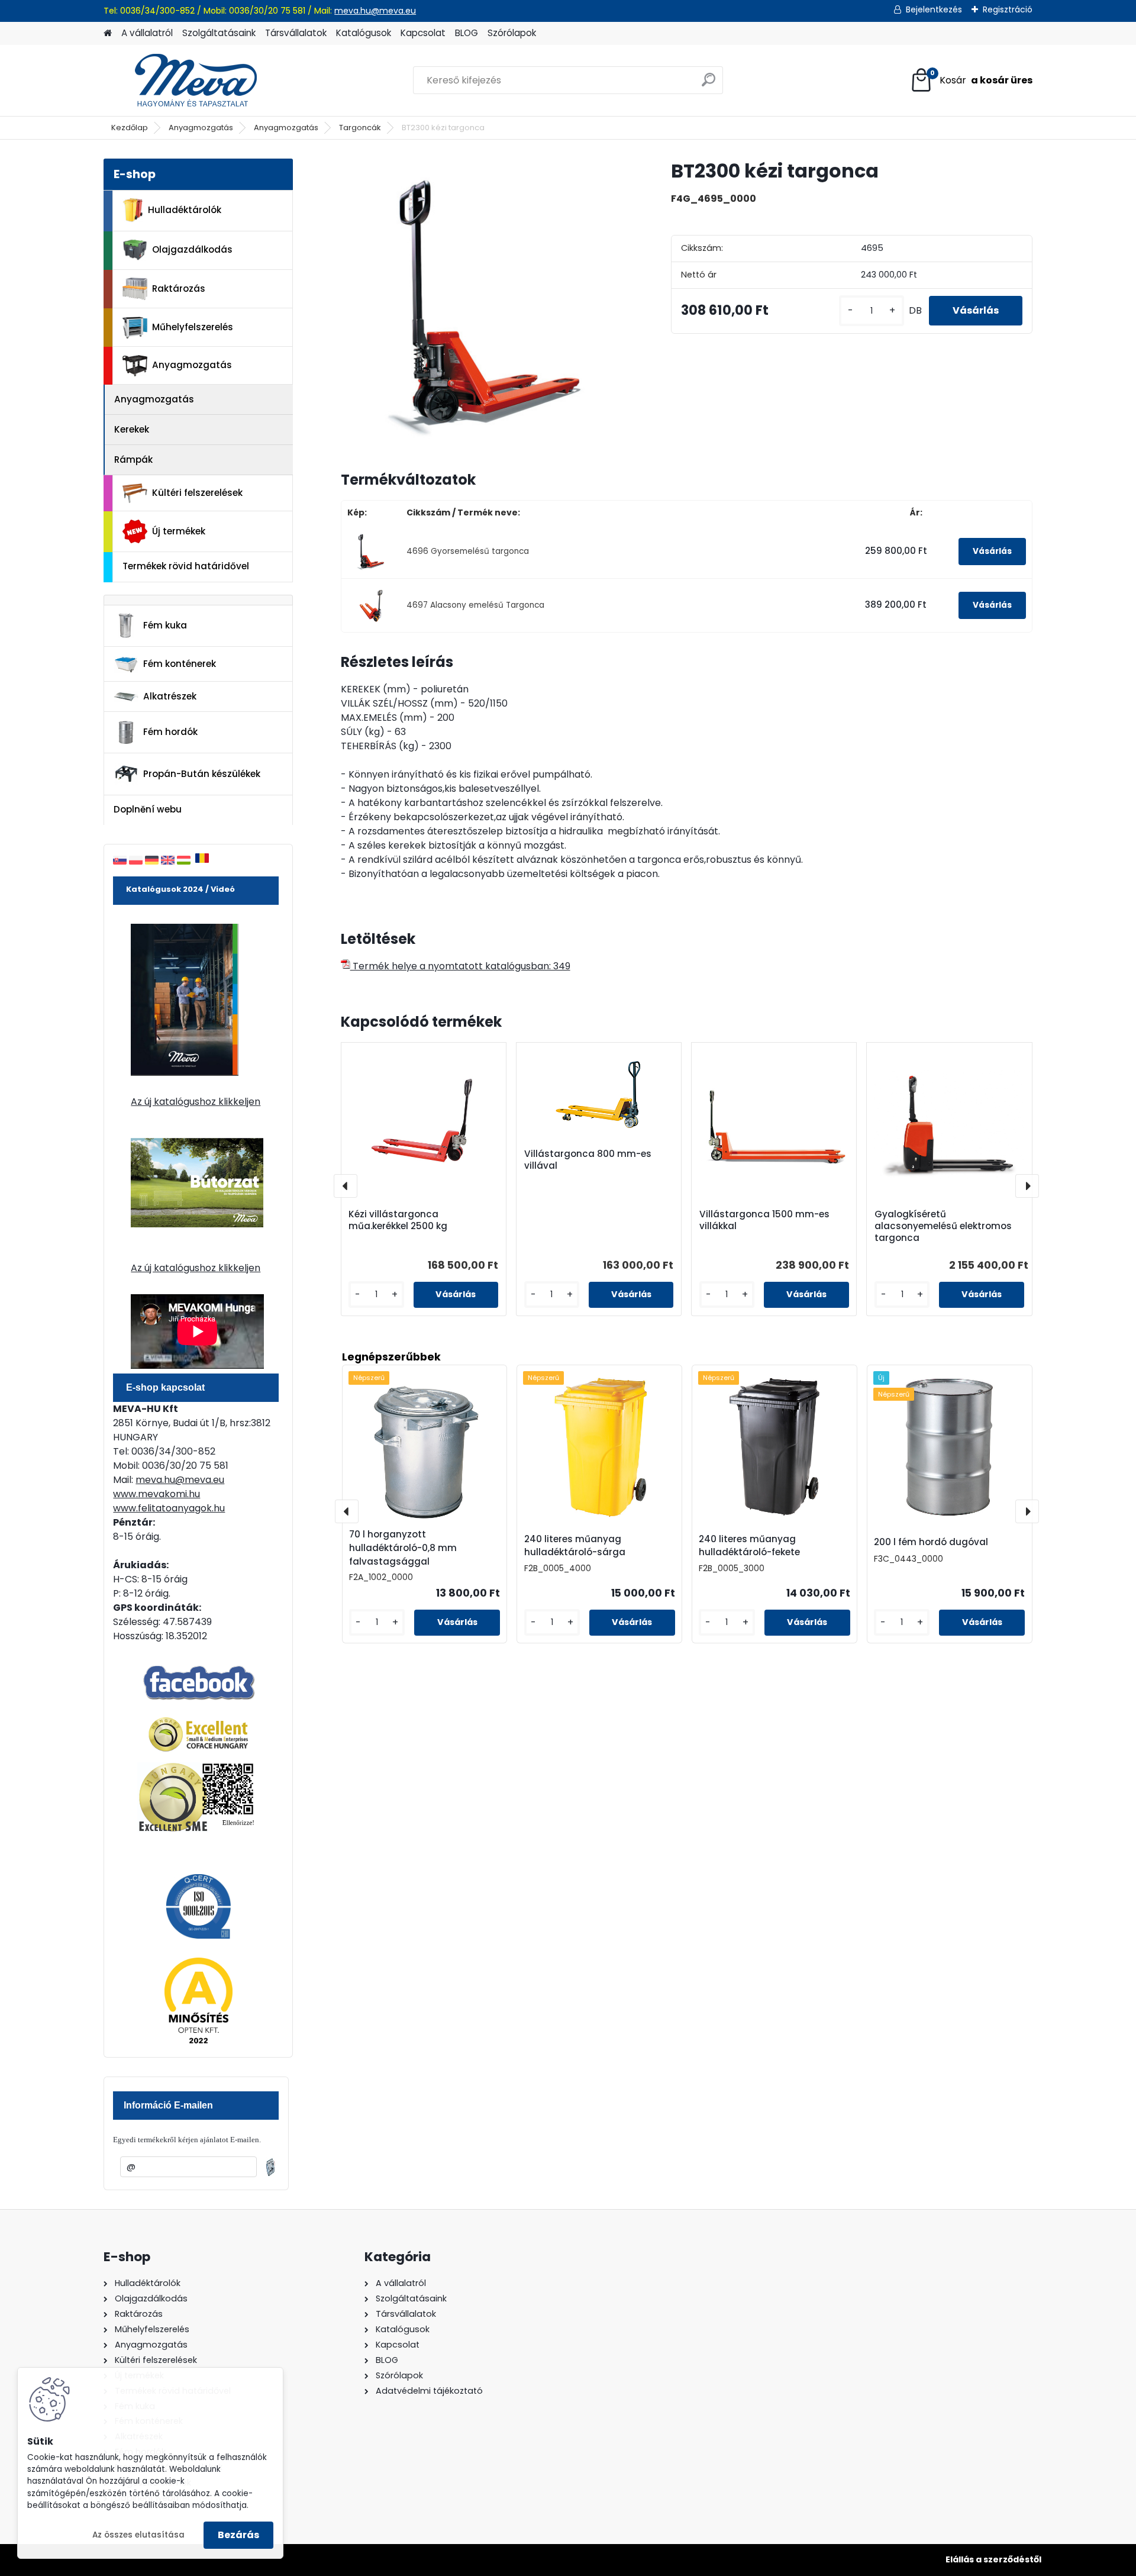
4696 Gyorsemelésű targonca (468, 551)
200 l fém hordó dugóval (931, 1542)
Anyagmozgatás (201, 128)
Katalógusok (364, 33)
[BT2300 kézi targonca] (487, 305)
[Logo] (185, 80)
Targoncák (360, 128)
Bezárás (238, 2535)
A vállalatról (147, 33)
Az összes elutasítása (138, 2535)
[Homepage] (108, 33)
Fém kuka (165, 625)
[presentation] (346, 1186)
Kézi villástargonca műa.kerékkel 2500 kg (398, 1220)
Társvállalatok (296, 33)
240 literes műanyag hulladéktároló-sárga (575, 1546)
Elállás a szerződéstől (993, 2559)
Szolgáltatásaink (219, 33)
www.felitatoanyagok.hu (169, 1508)
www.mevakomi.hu (156, 1494)
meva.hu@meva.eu (375, 11)
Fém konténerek (180, 664)
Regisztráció (1008, 9)
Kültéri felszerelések (197, 493)
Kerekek (132, 429)
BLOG (467, 33)
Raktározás (179, 288)
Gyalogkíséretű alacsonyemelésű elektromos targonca (943, 1226)
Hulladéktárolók (185, 210)
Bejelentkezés (934, 9)
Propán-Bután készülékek (202, 774)
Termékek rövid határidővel (186, 566)
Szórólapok (512, 33)
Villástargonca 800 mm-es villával (588, 1160)
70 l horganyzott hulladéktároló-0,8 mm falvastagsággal (403, 1548)
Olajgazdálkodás (192, 249)
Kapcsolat (423, 33)
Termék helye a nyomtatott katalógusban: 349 (460, 966)
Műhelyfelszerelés (193, 327)
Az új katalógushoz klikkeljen (196, 1102)
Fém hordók (170, 732)
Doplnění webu (148, 809)
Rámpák (133, 460)
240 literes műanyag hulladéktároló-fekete (749, 1546)
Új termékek (179, 531)
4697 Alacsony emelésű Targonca (475, 605)
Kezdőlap (130, 128)
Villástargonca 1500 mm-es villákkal (764, 1220)
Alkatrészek (170, 696)
